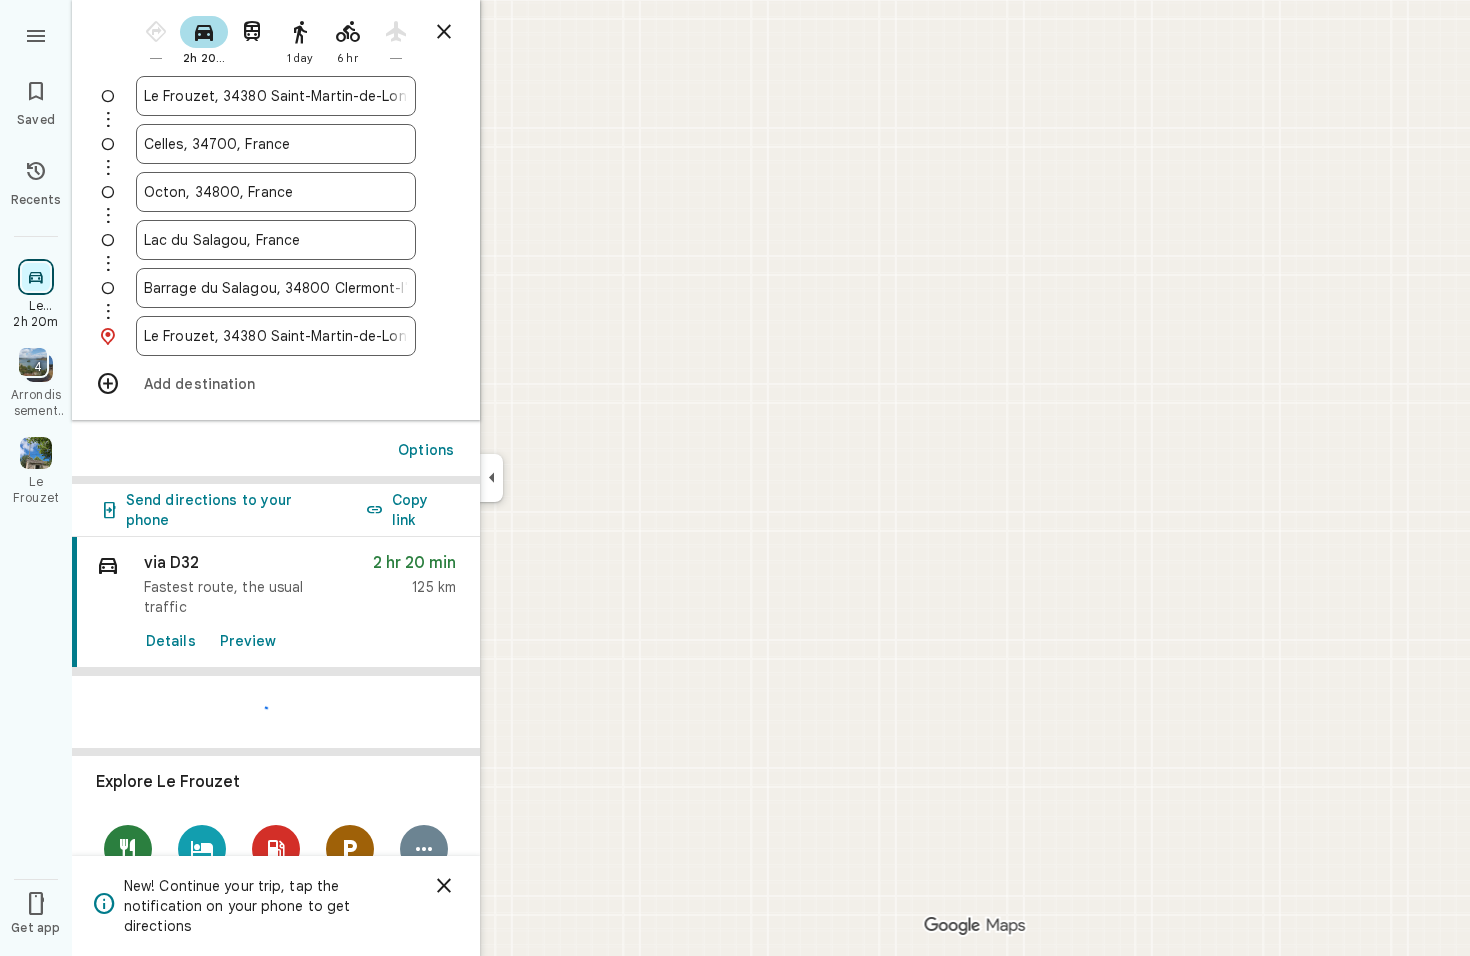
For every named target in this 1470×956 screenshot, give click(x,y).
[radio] (156, 38)
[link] (276, 602)
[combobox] (276, 96)
